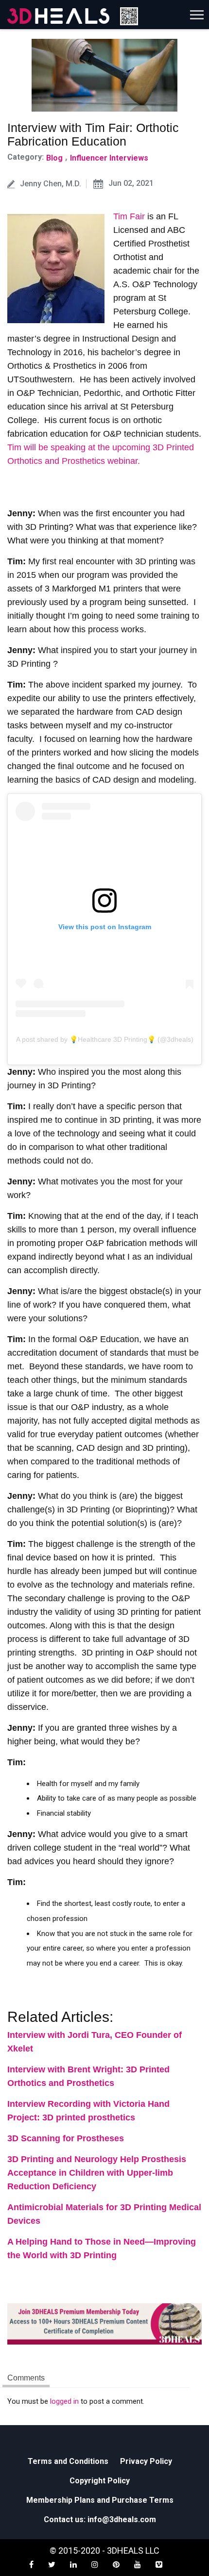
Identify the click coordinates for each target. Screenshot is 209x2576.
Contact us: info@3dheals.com (100, 2519)
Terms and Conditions (68, 2461)
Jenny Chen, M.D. (51, 184)
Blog (54, 158)
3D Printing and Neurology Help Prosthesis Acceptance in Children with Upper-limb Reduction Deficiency (97, 2173)
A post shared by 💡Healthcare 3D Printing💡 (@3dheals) (105, 1039)
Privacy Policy (146, 2461)
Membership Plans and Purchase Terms (100, 2500)
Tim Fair (129, 216)
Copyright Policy (100, 2481)
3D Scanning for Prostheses (66, 2138)
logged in (64, 2401)
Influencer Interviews (109, 158)
